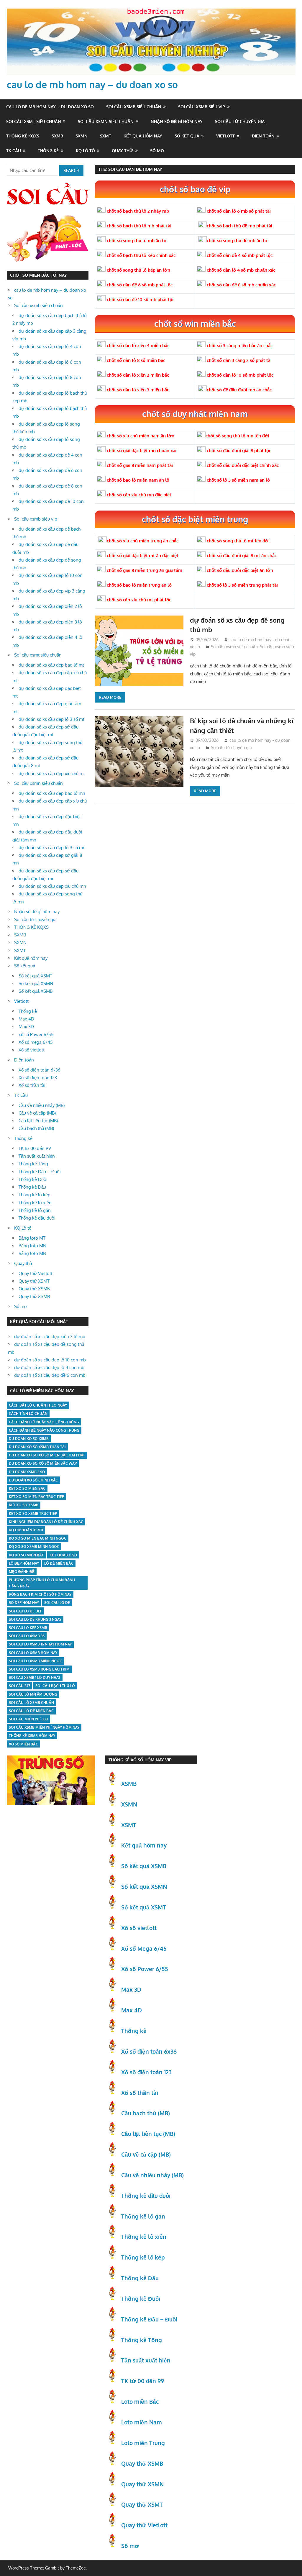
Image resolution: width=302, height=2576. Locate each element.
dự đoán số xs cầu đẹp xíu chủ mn (52, 886)
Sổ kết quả (187, 136)
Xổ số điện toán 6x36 (149, 2051)
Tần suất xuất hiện (37, 1156)
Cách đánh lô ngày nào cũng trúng (44, 1422)
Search (71, 170)
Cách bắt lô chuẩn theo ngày (38, 1405)
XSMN (129, 1804)
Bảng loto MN (32, 1246)
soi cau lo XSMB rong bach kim (39, 1669)
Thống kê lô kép (35, 1195)
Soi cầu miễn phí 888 (28, 1719)
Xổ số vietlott (32, 1050)
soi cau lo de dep (26, 1611)
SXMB (57, 136)
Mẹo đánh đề (22, 1572)
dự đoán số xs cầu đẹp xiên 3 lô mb (50, 1337)
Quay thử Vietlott (36, 1273)
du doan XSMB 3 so (27, 1472)
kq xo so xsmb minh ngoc (34, 1547)
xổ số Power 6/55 (36, 1034)
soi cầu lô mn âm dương (33, 1694)
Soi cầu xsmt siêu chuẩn (34, 121)
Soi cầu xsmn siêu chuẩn (106, 121)
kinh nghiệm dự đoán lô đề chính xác (46, 1522)
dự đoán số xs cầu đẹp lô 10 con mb (50, 1360)
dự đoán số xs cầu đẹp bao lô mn (52, 793)
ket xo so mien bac (27, 1488)
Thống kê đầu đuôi (37, 1218)
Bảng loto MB (32, 1253)
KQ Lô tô (85, 151)
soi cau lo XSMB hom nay (33, 1653)
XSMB (129, 1783)
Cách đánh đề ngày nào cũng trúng (44, 1430)
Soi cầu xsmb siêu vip (202, 107)
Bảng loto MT (32, 1238)
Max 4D (26, 1019)
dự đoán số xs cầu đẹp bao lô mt (51, 665)
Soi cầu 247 (19, 1686)
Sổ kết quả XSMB (36, 991)
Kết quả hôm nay (143, 136)
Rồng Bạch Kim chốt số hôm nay (40, 1594)
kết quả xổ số (63, 1555)
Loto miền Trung (143, 2443)
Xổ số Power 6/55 (145, 1969)
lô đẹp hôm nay (24, 1563)
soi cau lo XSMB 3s (27, 1636)
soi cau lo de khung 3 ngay (35, 1619)
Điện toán (263, 136)
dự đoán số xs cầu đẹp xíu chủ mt (52, 773)
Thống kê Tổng (33, 1164)
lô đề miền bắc (59, 1563)
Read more (110, 697)
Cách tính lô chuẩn (28, 1413)
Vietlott (225, 136)
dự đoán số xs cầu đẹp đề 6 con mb (50, 1375)
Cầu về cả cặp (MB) (37, 1113)
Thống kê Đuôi (33, 1179)
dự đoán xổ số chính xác (33, 1480)
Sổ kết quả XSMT (35, 976)
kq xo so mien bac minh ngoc (38, 1538)
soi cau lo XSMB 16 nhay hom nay (40, 1644)
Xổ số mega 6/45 (36, 1042)
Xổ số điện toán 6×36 (40, 1070)
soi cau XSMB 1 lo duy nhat (35, 1677)
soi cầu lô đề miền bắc (31, 1711)
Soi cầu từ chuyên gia (240, 121)
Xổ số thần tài (32, 1085)
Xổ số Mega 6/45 (144, 1948)
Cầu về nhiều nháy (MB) (42, 1105)
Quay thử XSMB (34, 1296)
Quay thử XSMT (34, 1281)
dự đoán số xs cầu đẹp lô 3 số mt (51, 719)
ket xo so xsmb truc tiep (33, 1513)
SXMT (106, 136)
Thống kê (48, 151)
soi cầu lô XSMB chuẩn (31, 1703)
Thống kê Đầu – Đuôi (40, 1172)
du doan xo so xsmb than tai (37, 1447)
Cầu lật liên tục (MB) (38, 1121)
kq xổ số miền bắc (27, 1555)
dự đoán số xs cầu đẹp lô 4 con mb (49, 1367)
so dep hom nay (24, 1603)
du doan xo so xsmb (29, 1439)
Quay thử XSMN (35, 1289)
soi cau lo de (57, 1603)
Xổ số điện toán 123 (38, 1078)
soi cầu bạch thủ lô (55, 1686)
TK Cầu (14, 151)
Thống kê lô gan (35, 1210)
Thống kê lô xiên (35, 1203)
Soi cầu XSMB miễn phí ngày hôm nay (44, 1727)
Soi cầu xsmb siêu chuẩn (134, 107)
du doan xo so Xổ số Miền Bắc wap (43, 1463)
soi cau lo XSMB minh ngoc (35, 1661)
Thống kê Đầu (32, 1187)
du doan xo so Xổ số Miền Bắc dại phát (47, 1455)
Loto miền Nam (142, 2422)
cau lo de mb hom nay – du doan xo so (92, 85)
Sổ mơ (157, 151)
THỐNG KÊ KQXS (23, 136)
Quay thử (122, 151)
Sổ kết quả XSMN (36, 983)
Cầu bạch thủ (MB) (36, 1128)
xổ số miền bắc (23, 1744)
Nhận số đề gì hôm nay (177, 121)
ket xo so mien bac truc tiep (36, 1497)
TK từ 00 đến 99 (35, 1148)
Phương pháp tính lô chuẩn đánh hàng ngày (42, 1583)
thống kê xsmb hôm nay (32, 1736)
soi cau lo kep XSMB (28, 1628)
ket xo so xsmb (24, 1505)
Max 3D (26, 1027)
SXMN (82, 136)
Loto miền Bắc (140, 2401)
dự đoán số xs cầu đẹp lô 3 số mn (52, 848)
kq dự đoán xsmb (26, 1530)
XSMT (129, 1825)
